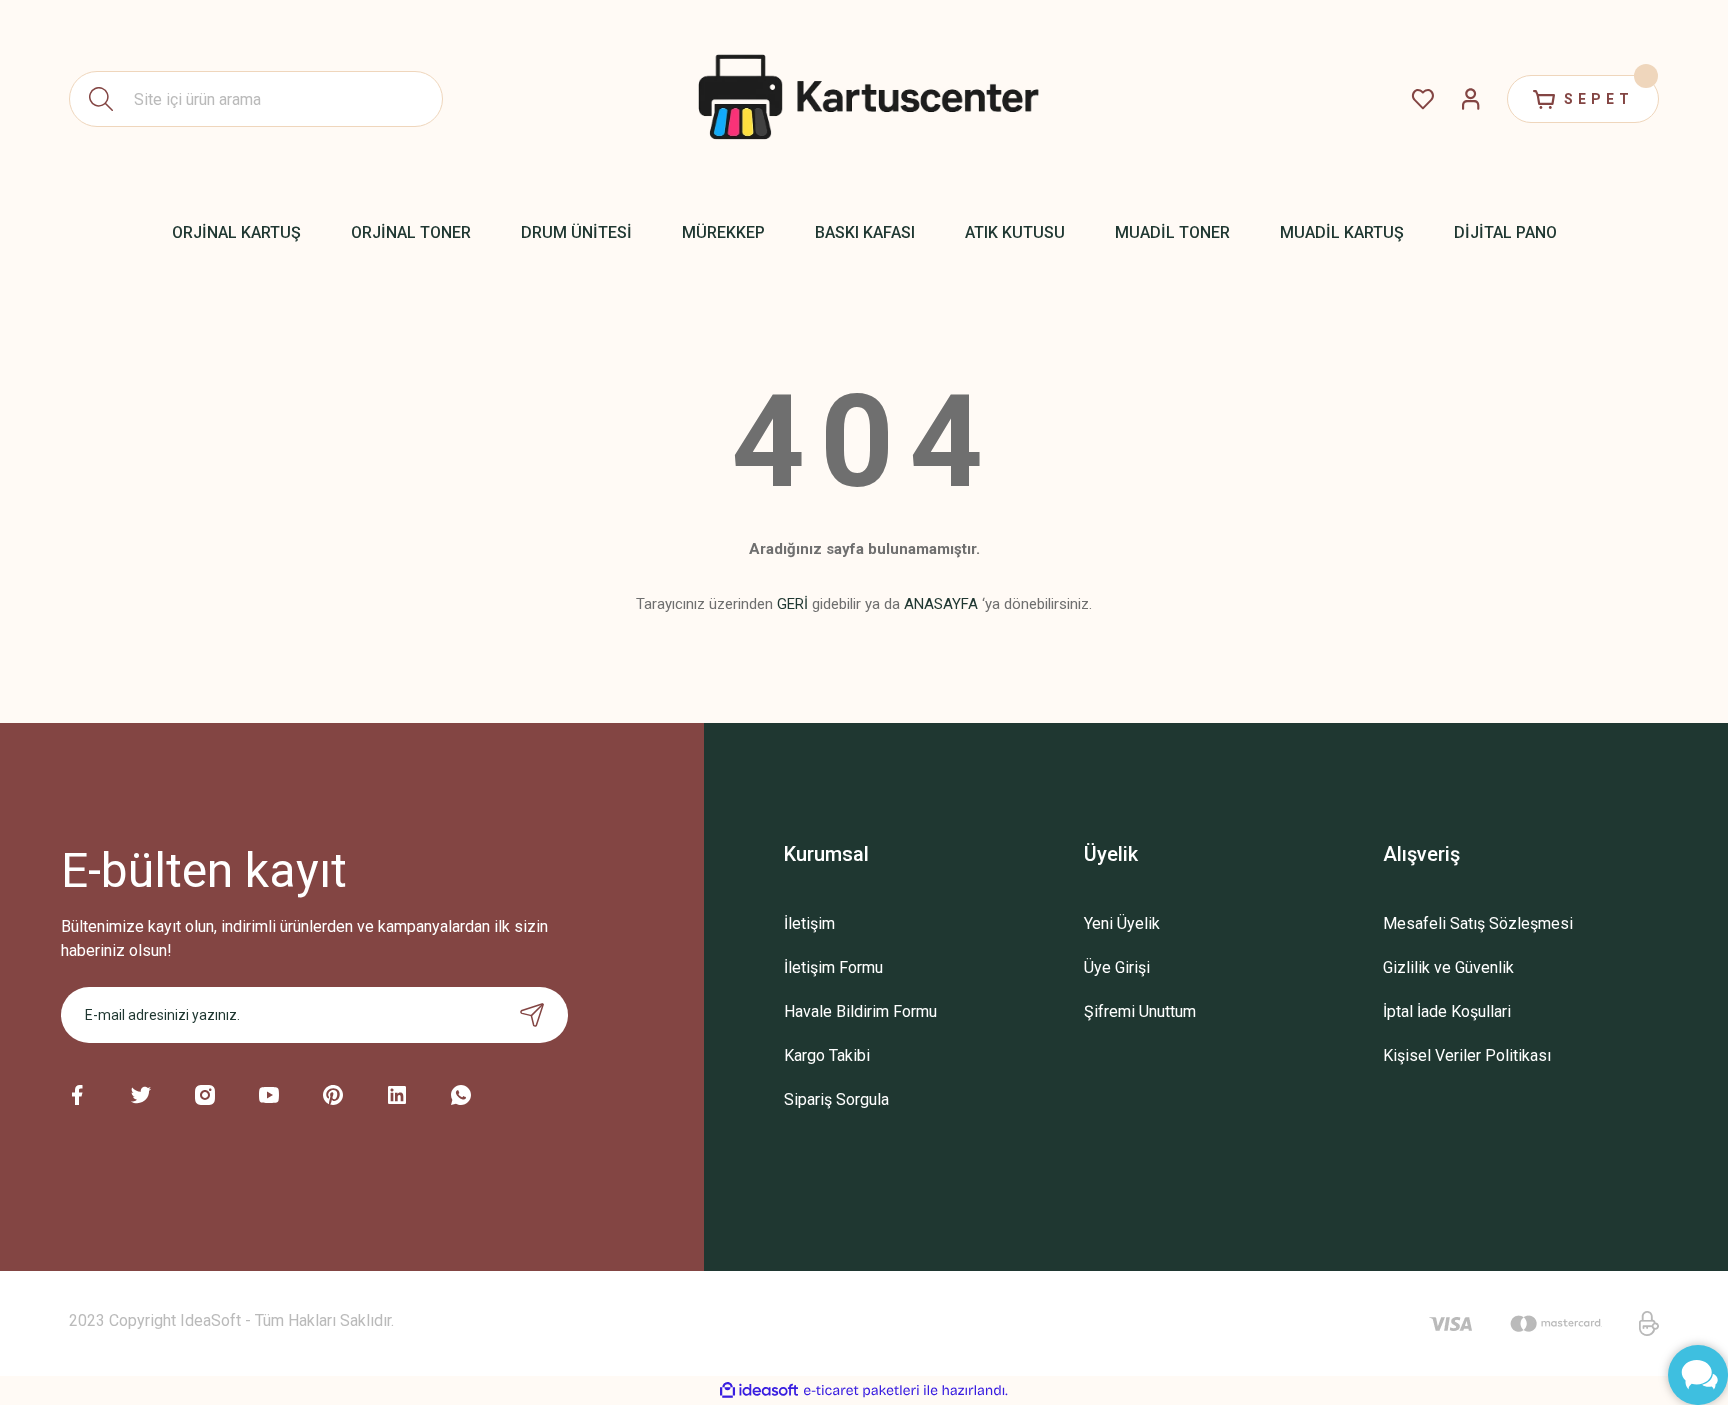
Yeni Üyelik (1122, 923)
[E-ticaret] (861, 1391)
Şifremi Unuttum (1140, 1011)
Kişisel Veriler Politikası (1467, 1055)
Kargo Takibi (827, 1055)
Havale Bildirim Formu (860, 1011)
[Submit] (532, 1015)
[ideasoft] (759, 1390)
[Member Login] (1471, 99)
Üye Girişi (1117, 967)
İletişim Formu (833, 967)
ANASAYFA (941, 604)
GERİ (792, 604)
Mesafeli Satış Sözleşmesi (1478, 923)
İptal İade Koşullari (1447, 1011)
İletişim (809, 923)
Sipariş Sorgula (836, 1099)
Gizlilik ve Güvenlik (1448, 967)
